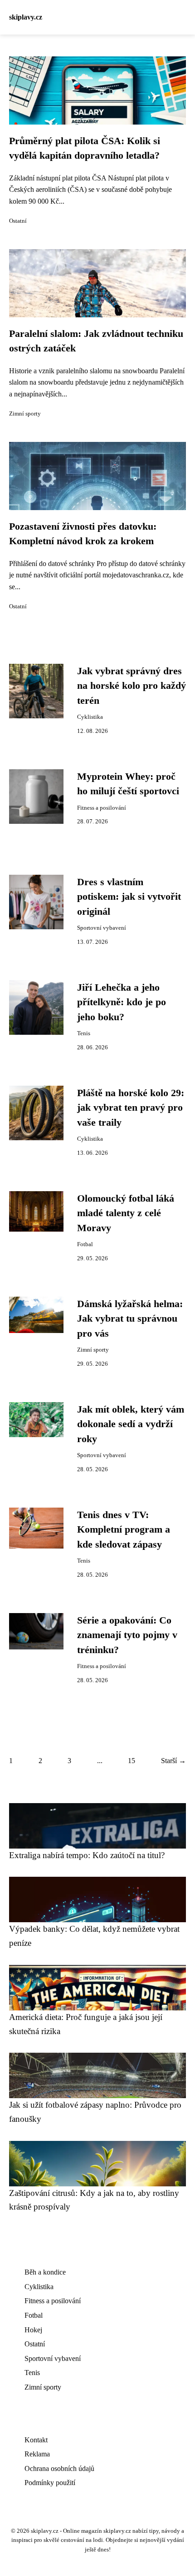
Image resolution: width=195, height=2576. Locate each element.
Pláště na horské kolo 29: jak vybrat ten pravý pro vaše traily (131, 1108)
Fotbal (85, 1244)
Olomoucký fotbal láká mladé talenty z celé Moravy (126, 1213)
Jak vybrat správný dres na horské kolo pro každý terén (132, 686)
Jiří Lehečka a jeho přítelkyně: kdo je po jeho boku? (122, 1002)
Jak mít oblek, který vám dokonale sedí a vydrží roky (131, 1424)
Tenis (84, 1033)
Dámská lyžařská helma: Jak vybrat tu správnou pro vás (130, 1319)
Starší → (173, 1761)
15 (132, 1761)
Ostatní (18, 221)
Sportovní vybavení (102, 928)
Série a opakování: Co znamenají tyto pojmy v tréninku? (127, 1635)
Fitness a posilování (102, 808)
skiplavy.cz (26, 17)
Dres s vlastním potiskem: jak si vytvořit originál (129, 897)
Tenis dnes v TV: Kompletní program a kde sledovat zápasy (124, 1530)
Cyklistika (90, 717)
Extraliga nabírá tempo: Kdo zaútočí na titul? (87, 1855)
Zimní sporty (25, 414)
